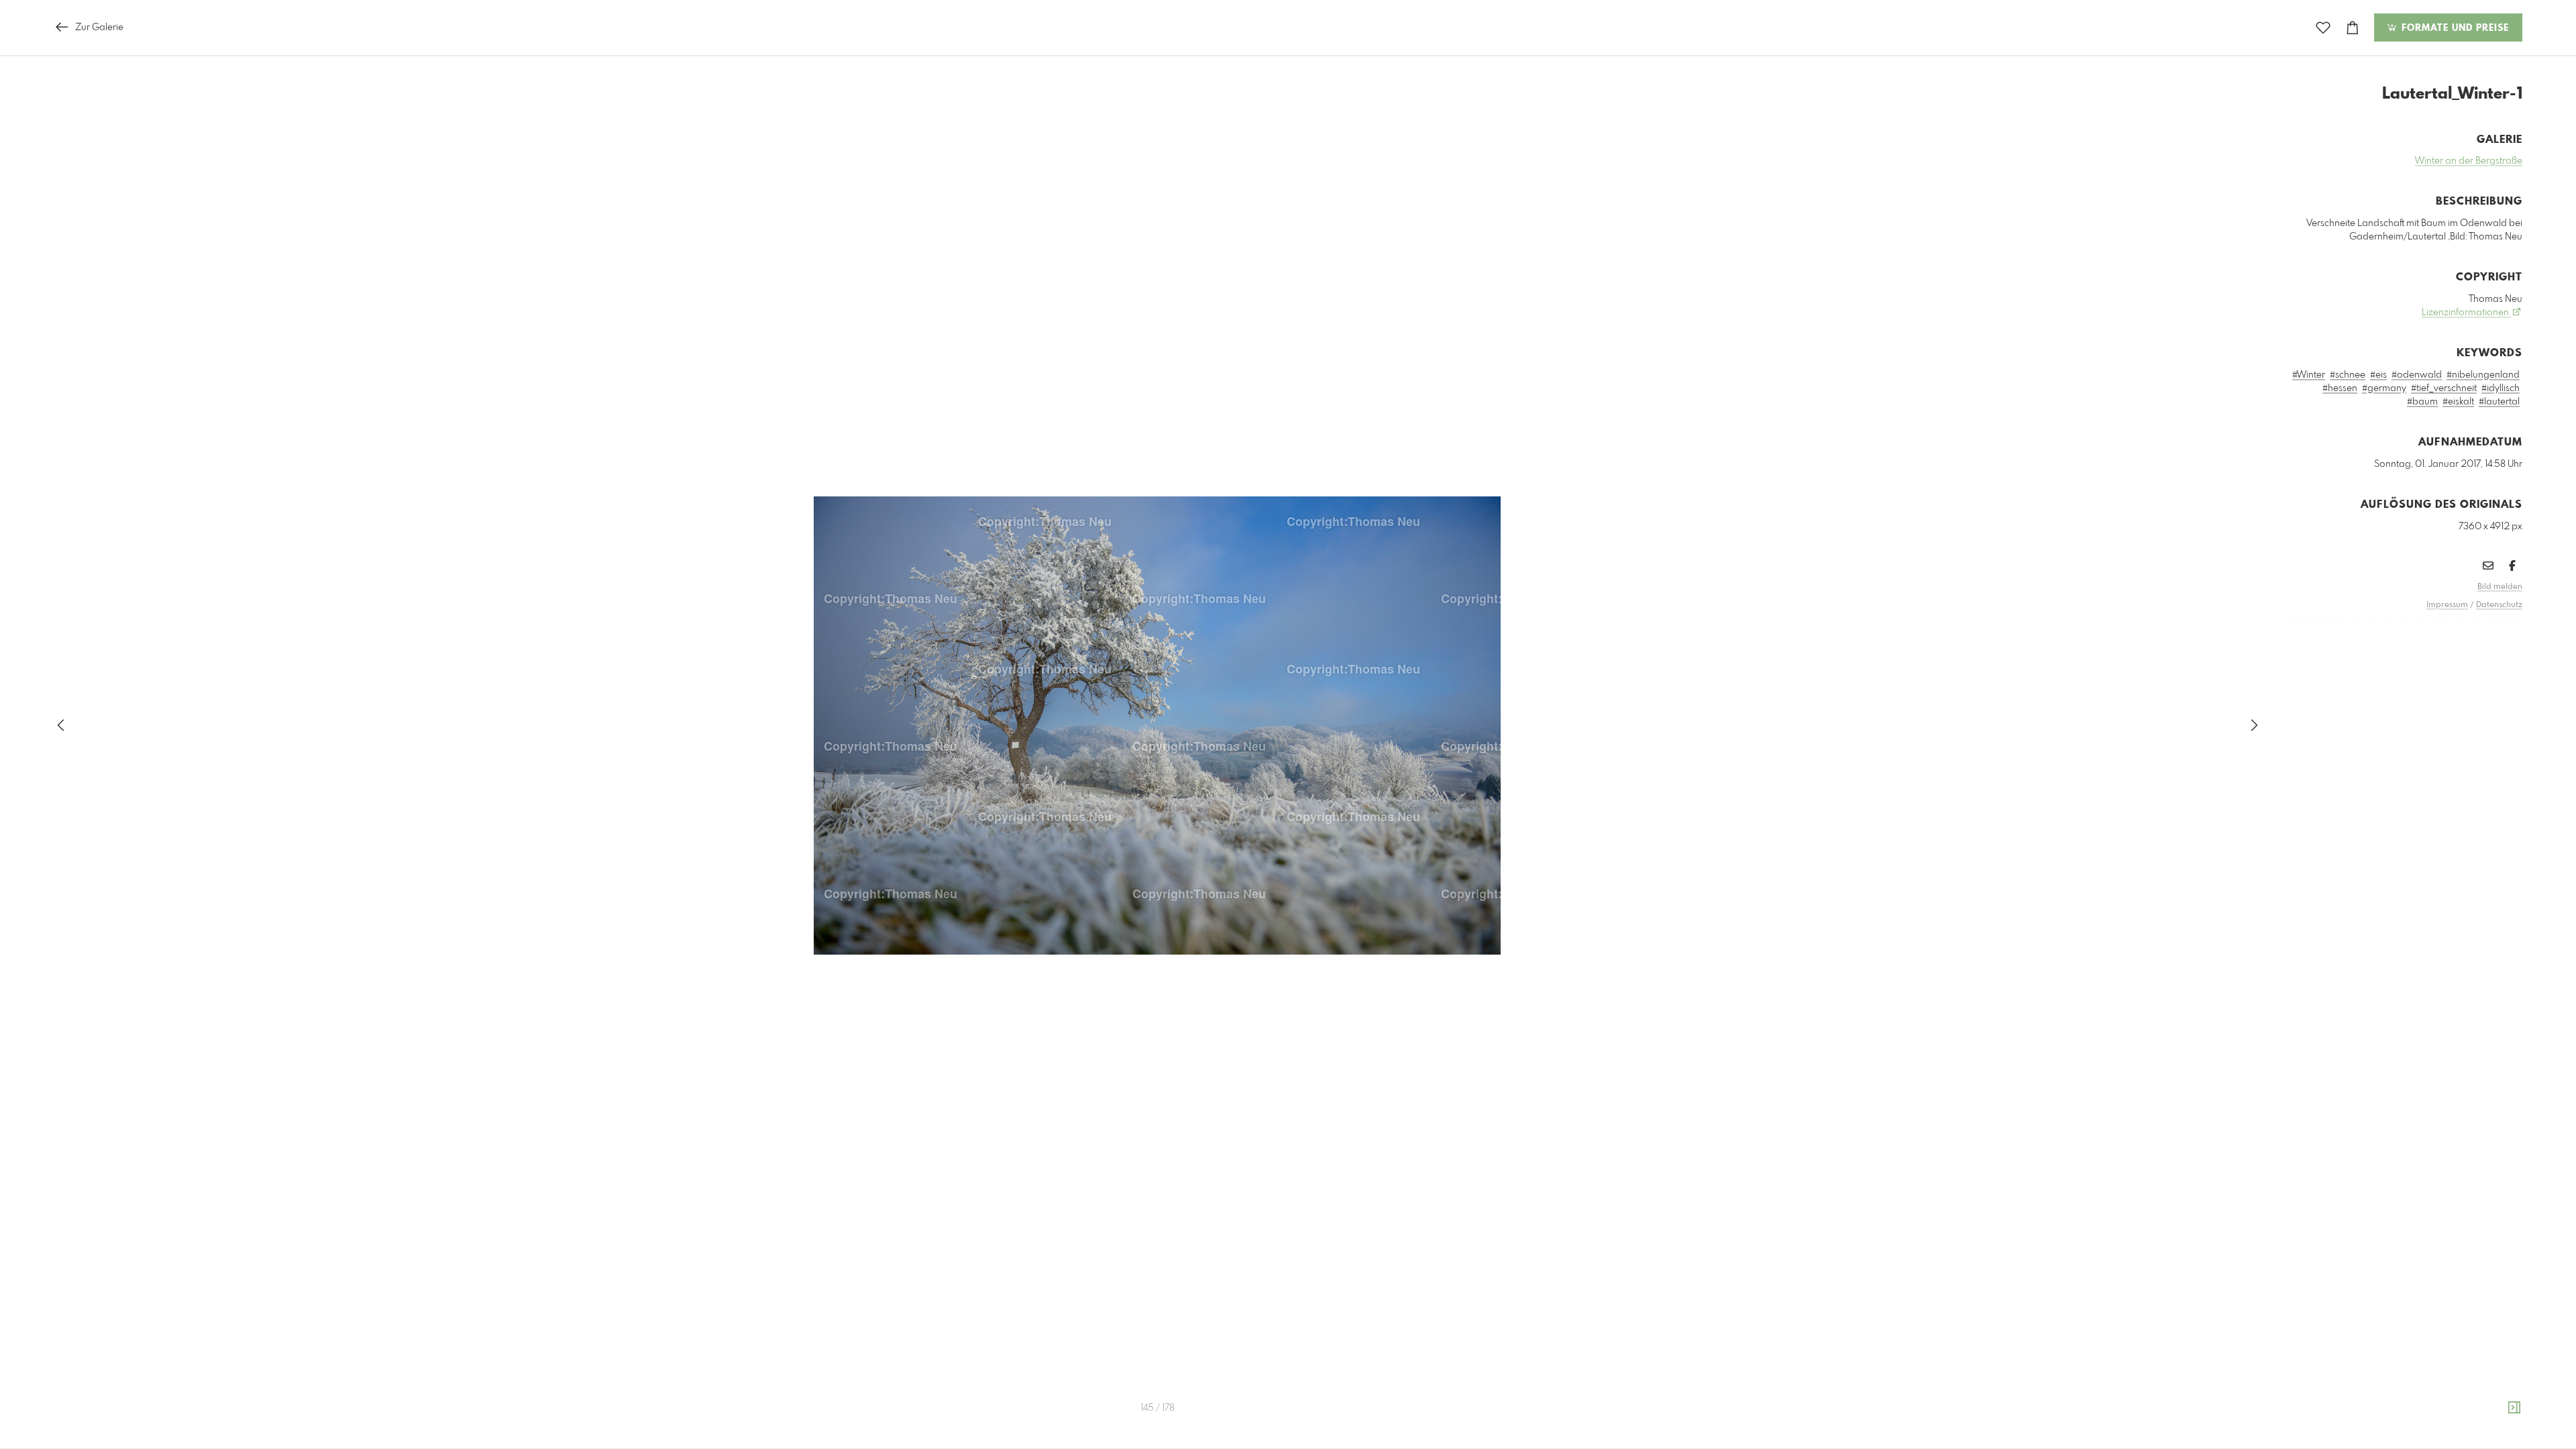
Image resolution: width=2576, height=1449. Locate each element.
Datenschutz (2499, 605)
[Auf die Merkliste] (2323, 28)
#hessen (2340, 388)
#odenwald (2417, 375)
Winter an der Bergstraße (2469, 161)
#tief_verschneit (2444, 388)
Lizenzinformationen (2466, 313)
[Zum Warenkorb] (2353, 28)
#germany (2384, 388)
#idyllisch (2501, 388)
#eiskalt (2458, 402)
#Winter (2309, 375)
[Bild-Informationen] (2514, 1408)
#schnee (2348, 375)
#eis (2378, 375)
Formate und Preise (2454, 28)
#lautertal (2499, 402)
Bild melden (2500, 587)
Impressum (2447, 605)
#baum (2422, 402)
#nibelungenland (2483, 375)
